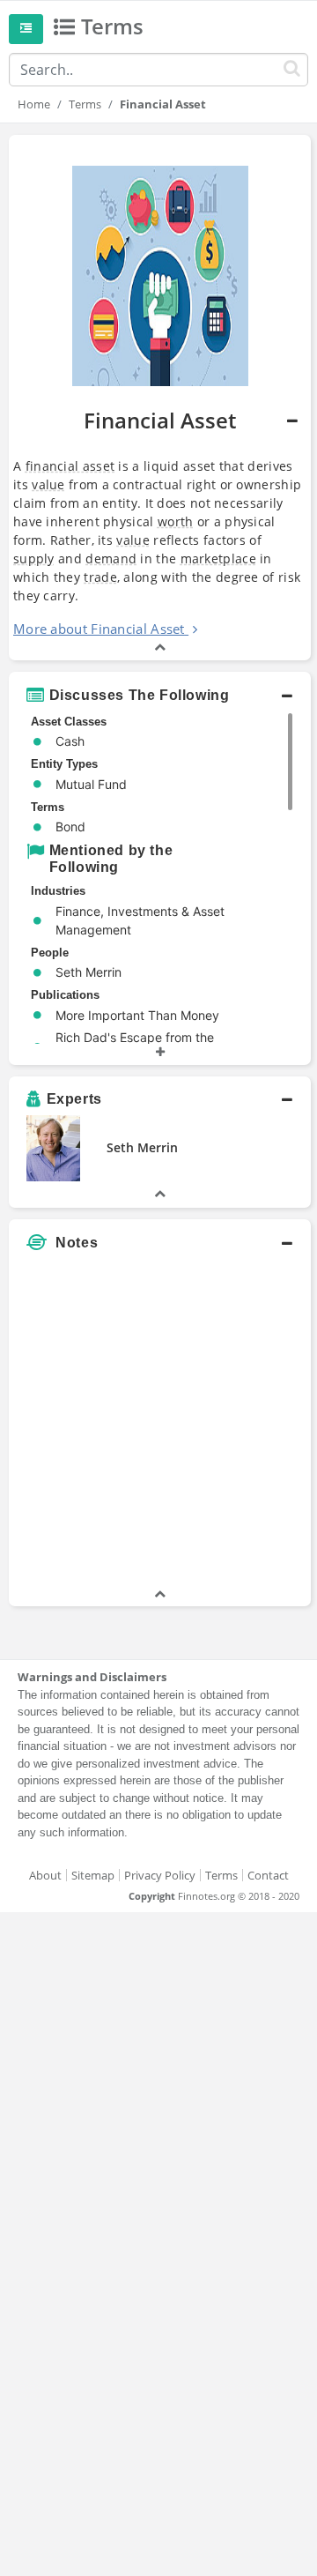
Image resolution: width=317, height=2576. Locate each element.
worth (176, 521)
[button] (160, 398)
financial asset (70, 466)
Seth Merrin (142, 1147)
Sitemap (93, 1875)
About (45, 1875)
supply (34, 558)
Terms (85, 104)
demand (111, 558)
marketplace (218, 558)
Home (34, 104)
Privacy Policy (160, 1875)
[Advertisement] (158, 1426)
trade (100, 577)
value (48, 484)
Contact (268, 1875)
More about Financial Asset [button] (99, 629)
